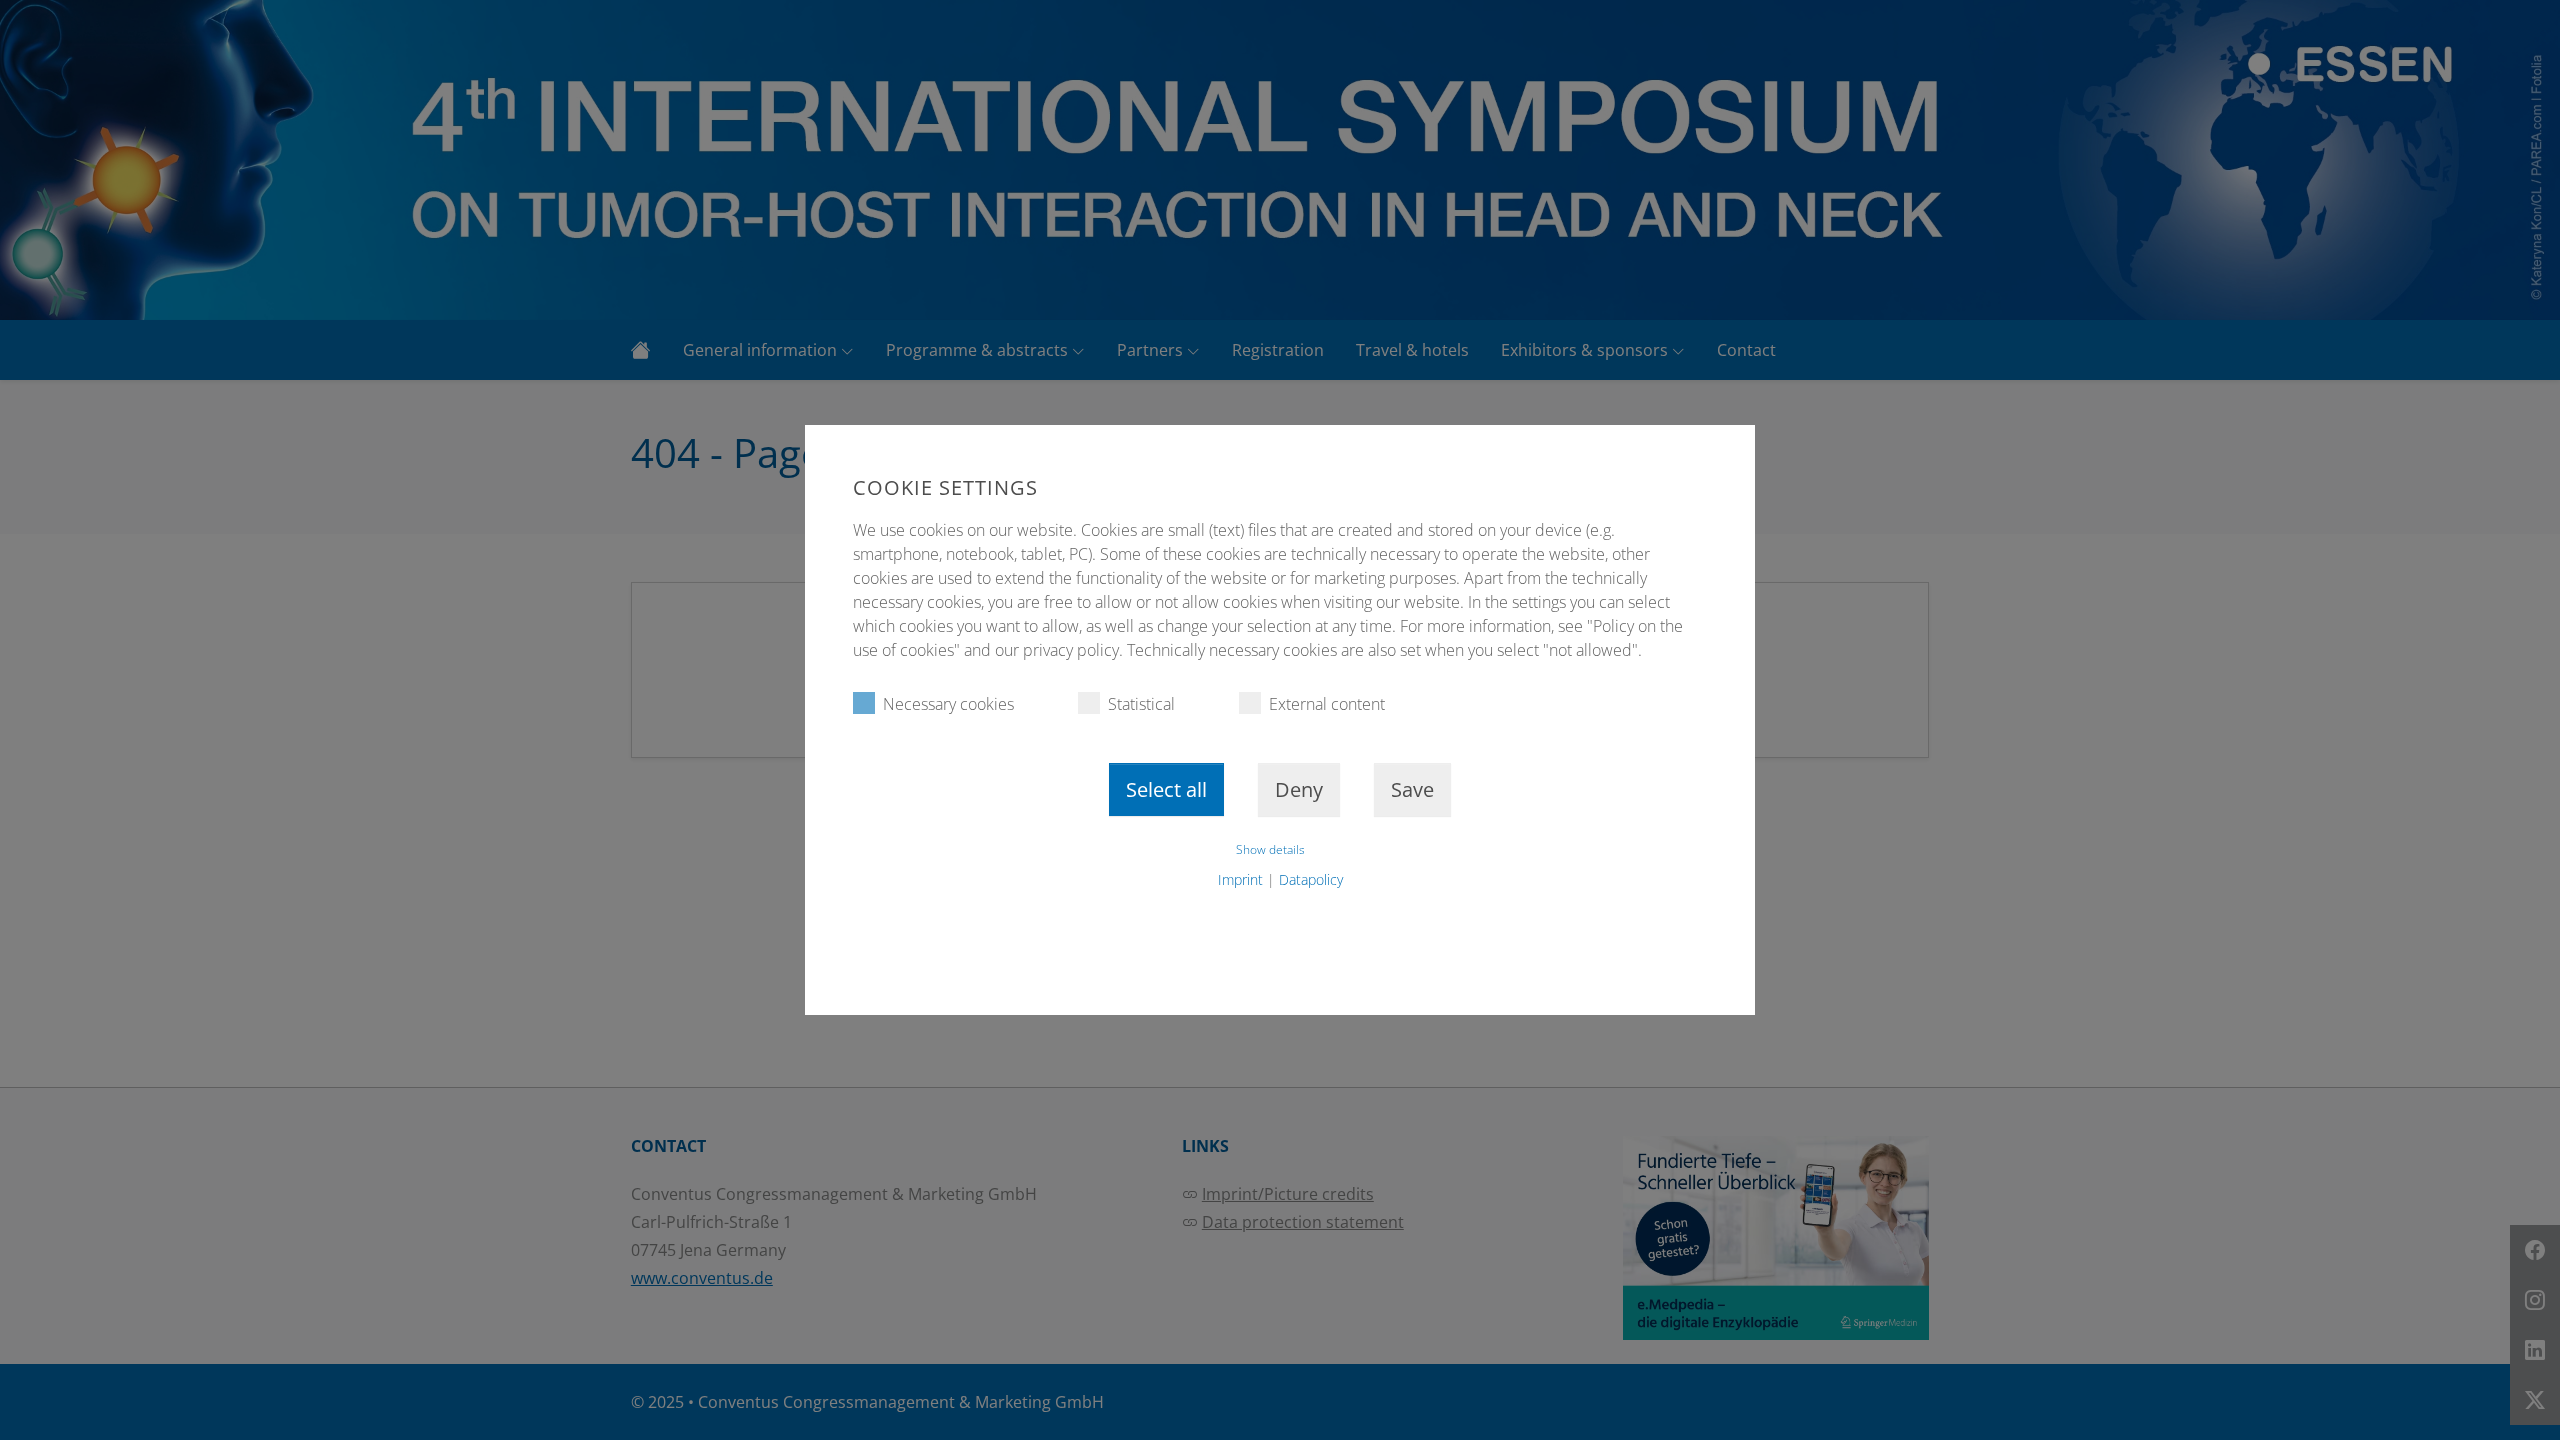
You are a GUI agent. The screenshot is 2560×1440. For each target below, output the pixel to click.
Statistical (1141, 704)
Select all (1166, 789)
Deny (1299, 789)
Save (1412, 789)
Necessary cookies (948, 704)
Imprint (1240, 879)
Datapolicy (1311, 879)
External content (1327, 704)
